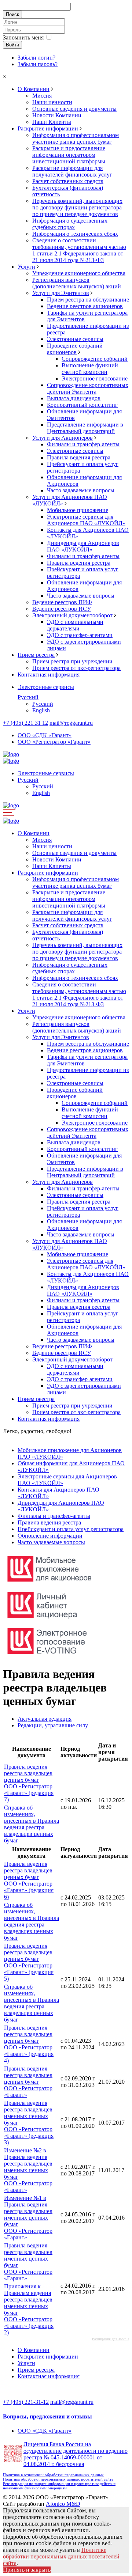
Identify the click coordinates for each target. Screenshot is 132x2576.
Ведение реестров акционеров (85, 306)
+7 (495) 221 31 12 (25, 723)
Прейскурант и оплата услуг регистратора (71, 1529)
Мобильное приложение (78, 510)
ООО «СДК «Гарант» (45, 735)
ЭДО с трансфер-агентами (80, 635)
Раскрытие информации (48, 128)
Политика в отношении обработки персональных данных (53, 2475)
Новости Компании (57, 115)
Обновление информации (50, 1536)
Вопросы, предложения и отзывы (47, 2416)
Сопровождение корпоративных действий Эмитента (88, 388)
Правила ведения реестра (79, 457)
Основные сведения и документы (74, 109)
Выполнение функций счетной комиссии (90, 369)
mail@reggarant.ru (71, 723)
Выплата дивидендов (74, 398)
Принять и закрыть (27, 2570)
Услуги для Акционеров (63, 438)
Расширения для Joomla (111, 2339)
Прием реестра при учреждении (72, 661)
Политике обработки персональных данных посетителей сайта (61, 2556)
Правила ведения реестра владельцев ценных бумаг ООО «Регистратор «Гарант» (28, 2082)
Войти (12, 45)
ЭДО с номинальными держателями (75, 625)
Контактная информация (49, 675)
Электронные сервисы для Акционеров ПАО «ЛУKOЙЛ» (86, 520)
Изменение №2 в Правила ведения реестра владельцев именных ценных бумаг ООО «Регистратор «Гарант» (28, 2170)
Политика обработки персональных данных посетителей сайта (58, 2479)
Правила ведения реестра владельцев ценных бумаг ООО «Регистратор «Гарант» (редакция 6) (29, 1880)
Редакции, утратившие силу (53, 1725)
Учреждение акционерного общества (79, 273)
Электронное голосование (95, 378)
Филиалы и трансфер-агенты (83, 444)
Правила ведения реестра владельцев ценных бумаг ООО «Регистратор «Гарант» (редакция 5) (29, 1962)
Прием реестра (36, 655)
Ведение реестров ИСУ (62, 609)
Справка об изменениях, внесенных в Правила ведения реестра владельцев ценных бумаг (32, 1824)
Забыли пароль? (38, 64)
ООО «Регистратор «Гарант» (54, 742)
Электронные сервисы (75, 339)
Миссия (42, 96)
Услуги (26, 267)
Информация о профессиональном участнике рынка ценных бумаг (76, 138)
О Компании (34, 89)
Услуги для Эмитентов (61, 293)
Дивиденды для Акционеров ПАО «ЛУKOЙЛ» (83, 546)
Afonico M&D (63, 2504)
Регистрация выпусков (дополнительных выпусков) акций (77, 283)
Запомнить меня (23, 37)
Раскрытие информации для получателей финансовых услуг (72, 171)
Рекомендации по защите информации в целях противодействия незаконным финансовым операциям (59, 2486)
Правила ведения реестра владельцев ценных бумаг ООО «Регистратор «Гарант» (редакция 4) (29, 2044)
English (41, 710)
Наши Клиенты (52, 122)
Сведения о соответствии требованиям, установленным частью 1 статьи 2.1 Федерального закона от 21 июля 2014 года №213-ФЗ (79, 250)
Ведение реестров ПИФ (62, 602)
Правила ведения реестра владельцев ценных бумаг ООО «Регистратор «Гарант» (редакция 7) (29, 1783)
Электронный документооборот (72, 615)
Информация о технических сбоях (75, 234)
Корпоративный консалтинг (82, 405)
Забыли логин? (36, 58)
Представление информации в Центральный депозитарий (85, 428)
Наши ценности (52, 102)
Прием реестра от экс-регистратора (76, 668)
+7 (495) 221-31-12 (26, 2402)
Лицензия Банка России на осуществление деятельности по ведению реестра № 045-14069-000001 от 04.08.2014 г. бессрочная (76, 2454)
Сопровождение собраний (95, 359)
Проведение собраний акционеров (75, 349)
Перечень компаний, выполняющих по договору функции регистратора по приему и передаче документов (77, 207)
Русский (28, 697)
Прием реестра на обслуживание (88, 300)
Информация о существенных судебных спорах (70, 224)
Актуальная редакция (45, 1719)
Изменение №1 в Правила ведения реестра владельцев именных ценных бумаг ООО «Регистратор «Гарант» (28, 2218)
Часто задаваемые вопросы (81, 490)
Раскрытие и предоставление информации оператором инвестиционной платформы (69, 155)
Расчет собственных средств (68, 181)
